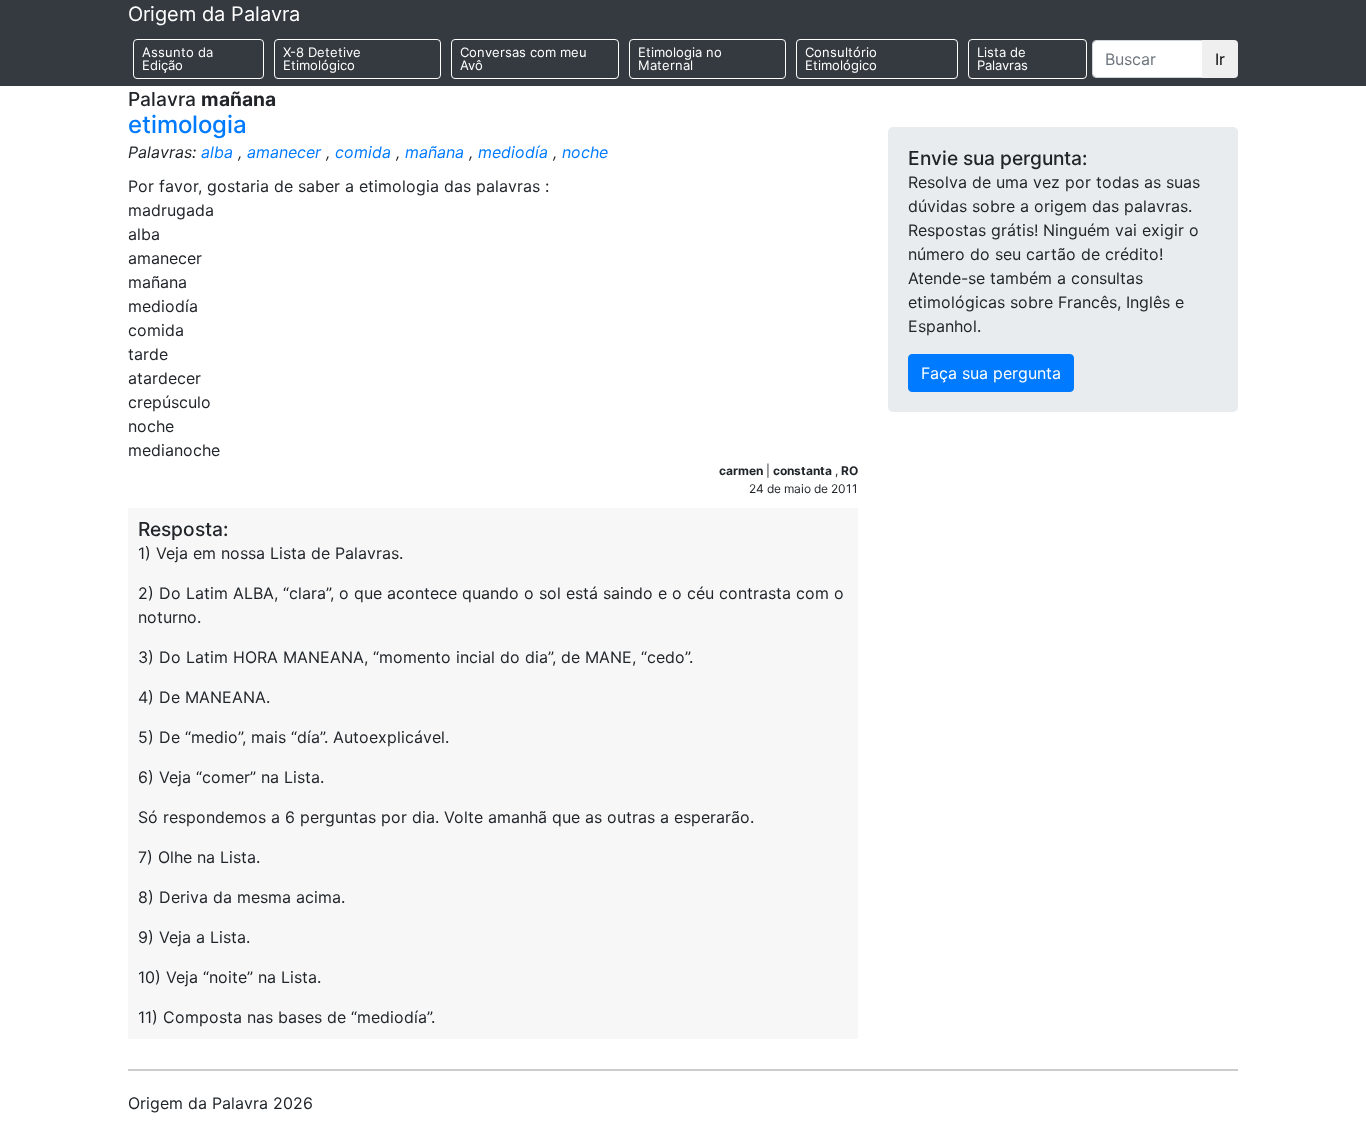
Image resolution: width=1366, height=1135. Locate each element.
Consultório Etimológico (841, 58)
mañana (434, 152)
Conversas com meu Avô (523, 58)
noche (585, 152)
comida (363, 152)
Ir (1220, 59)
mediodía (513, 152)
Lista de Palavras (1002, 58)
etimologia (187, 124)
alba (217, 152)
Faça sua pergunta (991, 373)
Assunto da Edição (177, 58)
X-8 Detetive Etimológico (322, 58)
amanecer (284, 152)
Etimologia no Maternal (680, 58)
